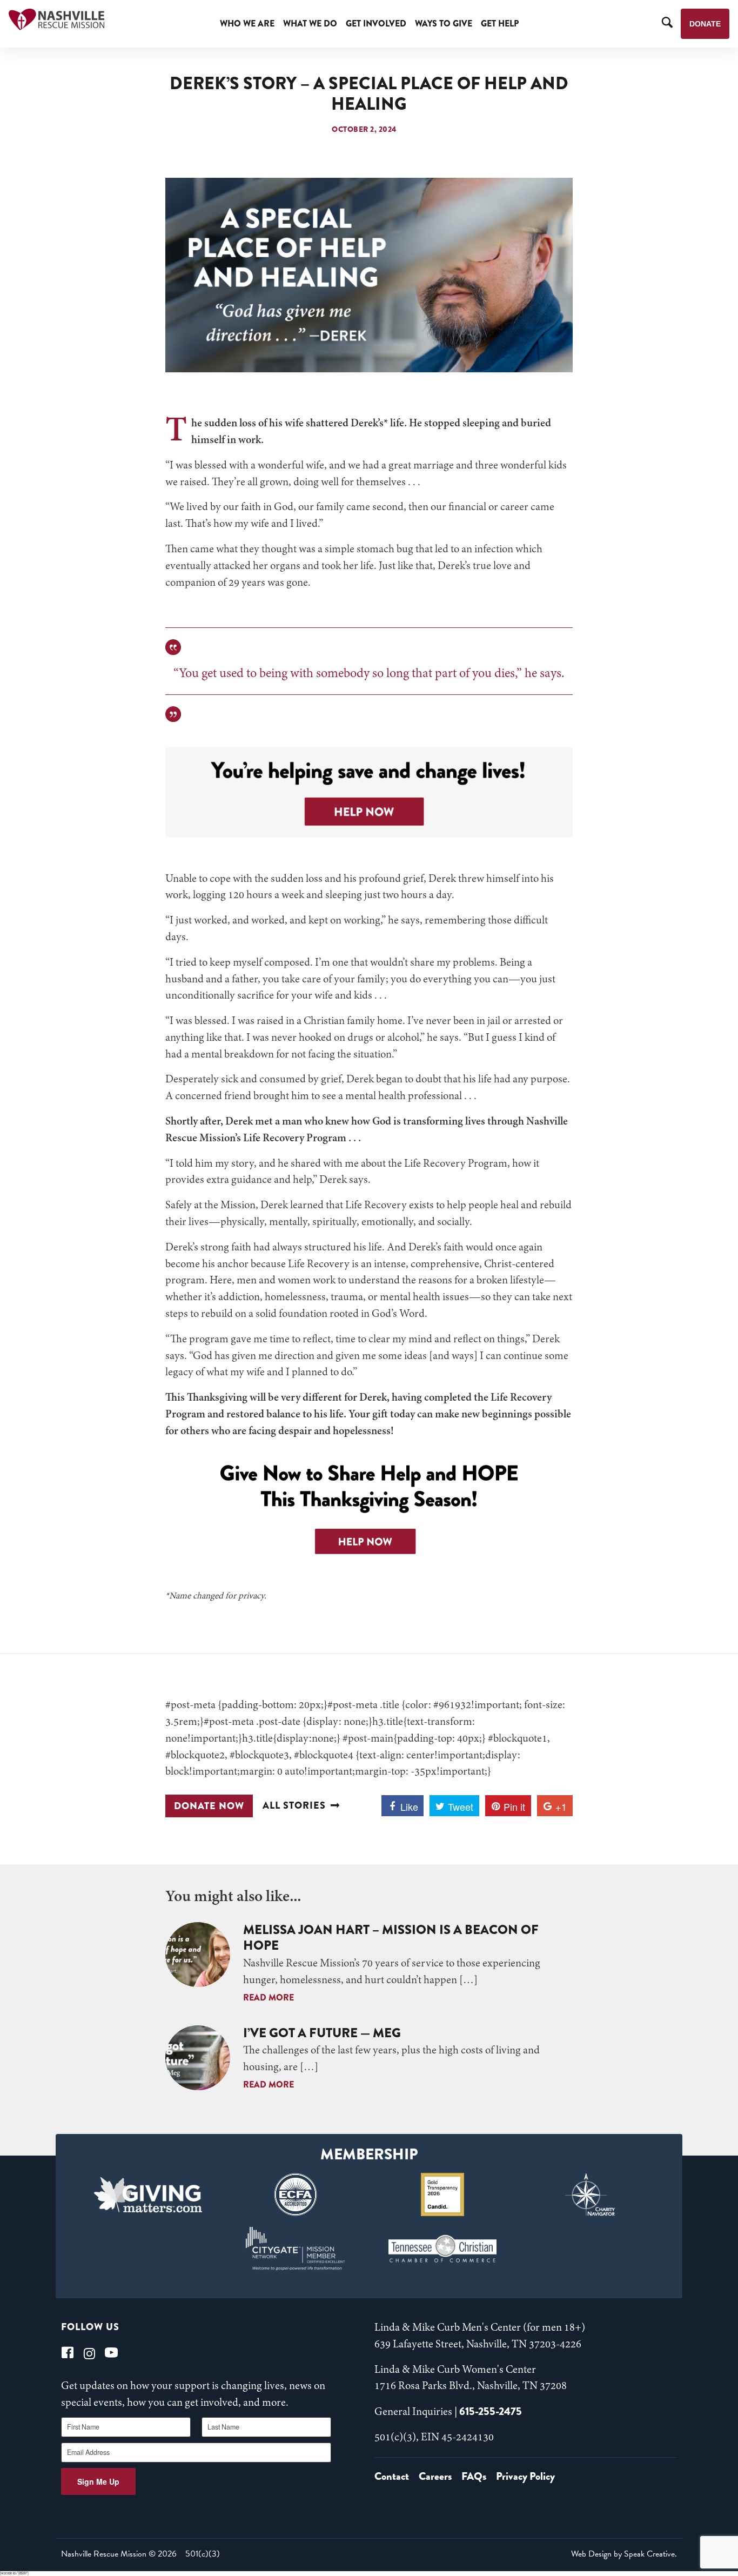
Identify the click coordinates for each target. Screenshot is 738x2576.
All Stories (294, 1806)
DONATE (705, 24)
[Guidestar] (443, 2194)
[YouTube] (111, 2353)
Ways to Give (444, 24)
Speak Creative (649, 2554)
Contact (392, 2476)
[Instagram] (89, 2353)
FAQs (474, 2476)
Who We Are (247, 24)
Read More (269, 1998)
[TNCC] (443, 2249)
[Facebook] (68, 2353)
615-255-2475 (491, 2411)
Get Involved (376, 24)
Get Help (500, 24)
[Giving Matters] (148, 2194)
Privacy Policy (525, 2476)
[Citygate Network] (295, 2249)
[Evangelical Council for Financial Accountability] (295, 2194)
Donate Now (209, 1806)
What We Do (310, 24)
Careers (435, 2476)
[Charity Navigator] (590, 2194)
